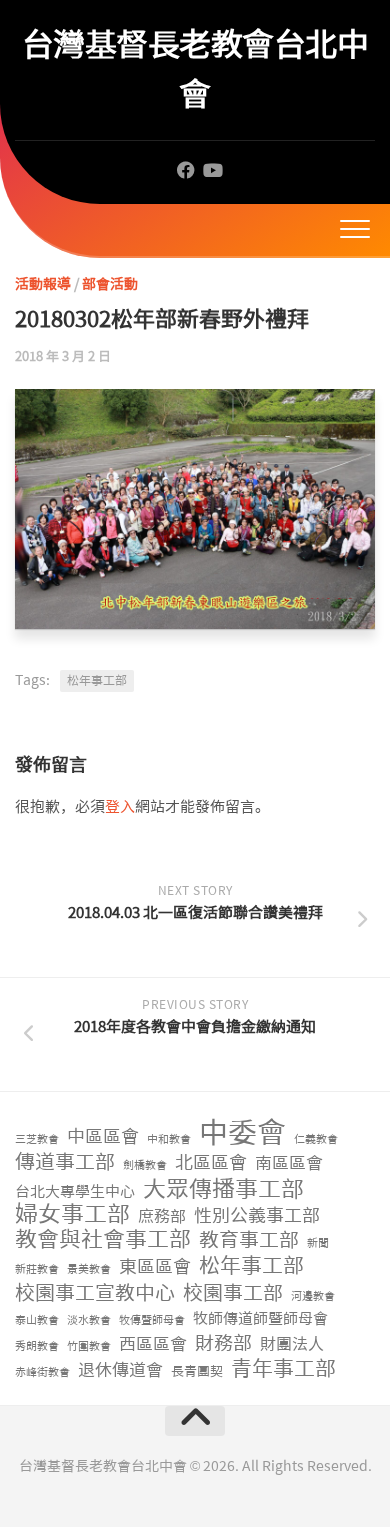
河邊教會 (313, 1296)
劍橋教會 (145, 1165)
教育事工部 (249, 1240)
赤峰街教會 (42, 1372)
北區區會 (211, 1163)
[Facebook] (186, 170)
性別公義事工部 (257, 1216)
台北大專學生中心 (75, 1192)
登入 (120, 807)
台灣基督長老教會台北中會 (195, 69)
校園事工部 (233, 1293)
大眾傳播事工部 (223, 1189)
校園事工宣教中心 (95, 1293)
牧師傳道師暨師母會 (260, 1319)
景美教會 (89, 1269)
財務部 (223, 1344)
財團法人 (292, 1344)
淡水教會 (89, 1320)
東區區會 (155, 1267)
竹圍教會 (89, 1346)
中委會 (242, 1133)
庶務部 (162, 1216)
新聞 (318, 1243)
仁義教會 (316, 1139)
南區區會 (289, 1163)
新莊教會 (37, 1269)
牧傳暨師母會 (152, 1320)
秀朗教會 (37, 1346)
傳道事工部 (65, 1162)
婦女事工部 (72, 1214)
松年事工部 (97, 681)
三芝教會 (37, 1139)
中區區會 (103, 1137)
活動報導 (43, 284)
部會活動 (110, 284)
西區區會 (153, 1344)
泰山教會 (37, 1320)
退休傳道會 (120, 1370)
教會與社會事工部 (103, 1240)
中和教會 (169, 1139)
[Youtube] (212, 170)
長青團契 (197, 1371)
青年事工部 (283, 1369)
